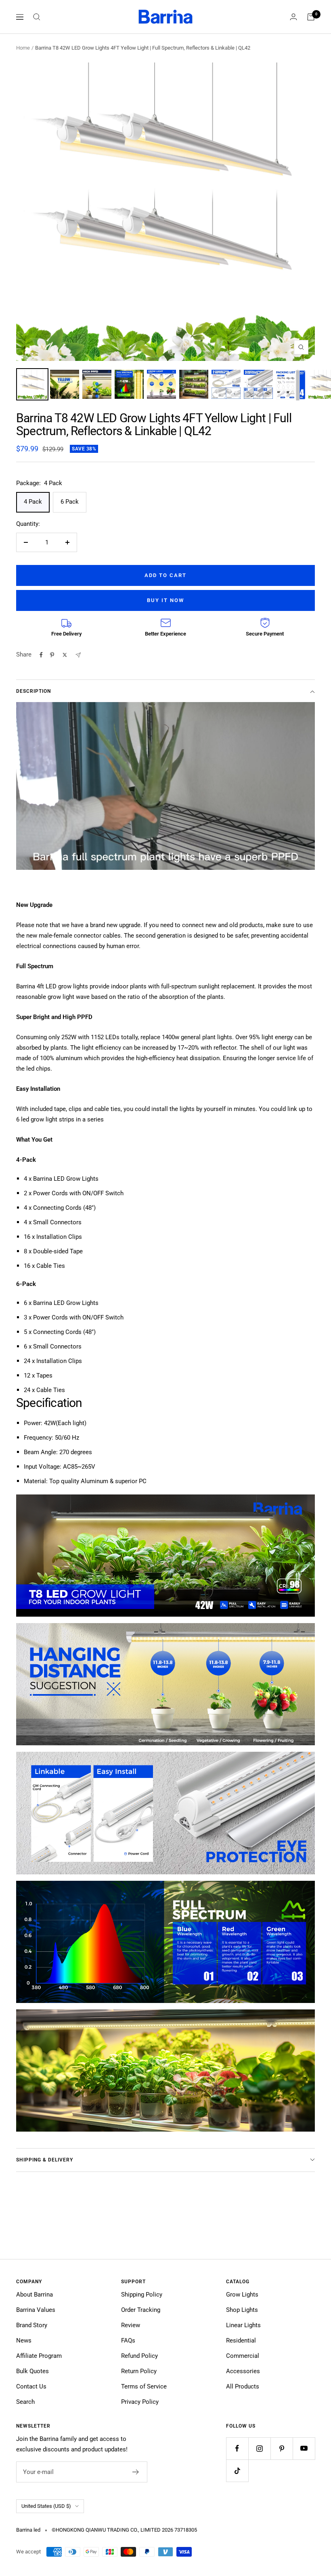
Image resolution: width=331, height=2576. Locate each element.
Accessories (243, 2371)
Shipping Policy (142, 2295)
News (24, 2340)
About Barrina (35, 2295)
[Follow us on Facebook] (237, 2448)
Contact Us (31, 2386)
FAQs (128, 2340)
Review (131, 2325)
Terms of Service (144, 2386)
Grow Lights (242, 2295)
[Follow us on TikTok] (237, 2471)
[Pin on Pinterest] (52, 655)
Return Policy (139, 2371)
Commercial (243, 2356)
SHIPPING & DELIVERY (45, 2160)
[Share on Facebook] (41, 655)
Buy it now (165, 600)
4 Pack (33, 502)
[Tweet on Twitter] (65, 655)
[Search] (37, 17)
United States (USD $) (46, 2506)
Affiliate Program (39, 2356)
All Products (243, 2386)
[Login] (293, 17)
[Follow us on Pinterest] (282, 2448)
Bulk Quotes (32, 2371)
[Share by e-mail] (78, 655)
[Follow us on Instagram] (259, 2448)
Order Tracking (141, 2310)
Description (34, 691)
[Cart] (311, 17)
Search (25, 2402)
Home (23, 48)
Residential (241, 2340)
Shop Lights (242, 2310)
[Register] (136, 2472)
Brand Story (32, 2325)
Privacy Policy (140, 2402)
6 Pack (70, 502)
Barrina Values (36, 2310)
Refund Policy (139, 2356)
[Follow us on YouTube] (304, 2448)
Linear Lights (243, 2325)
